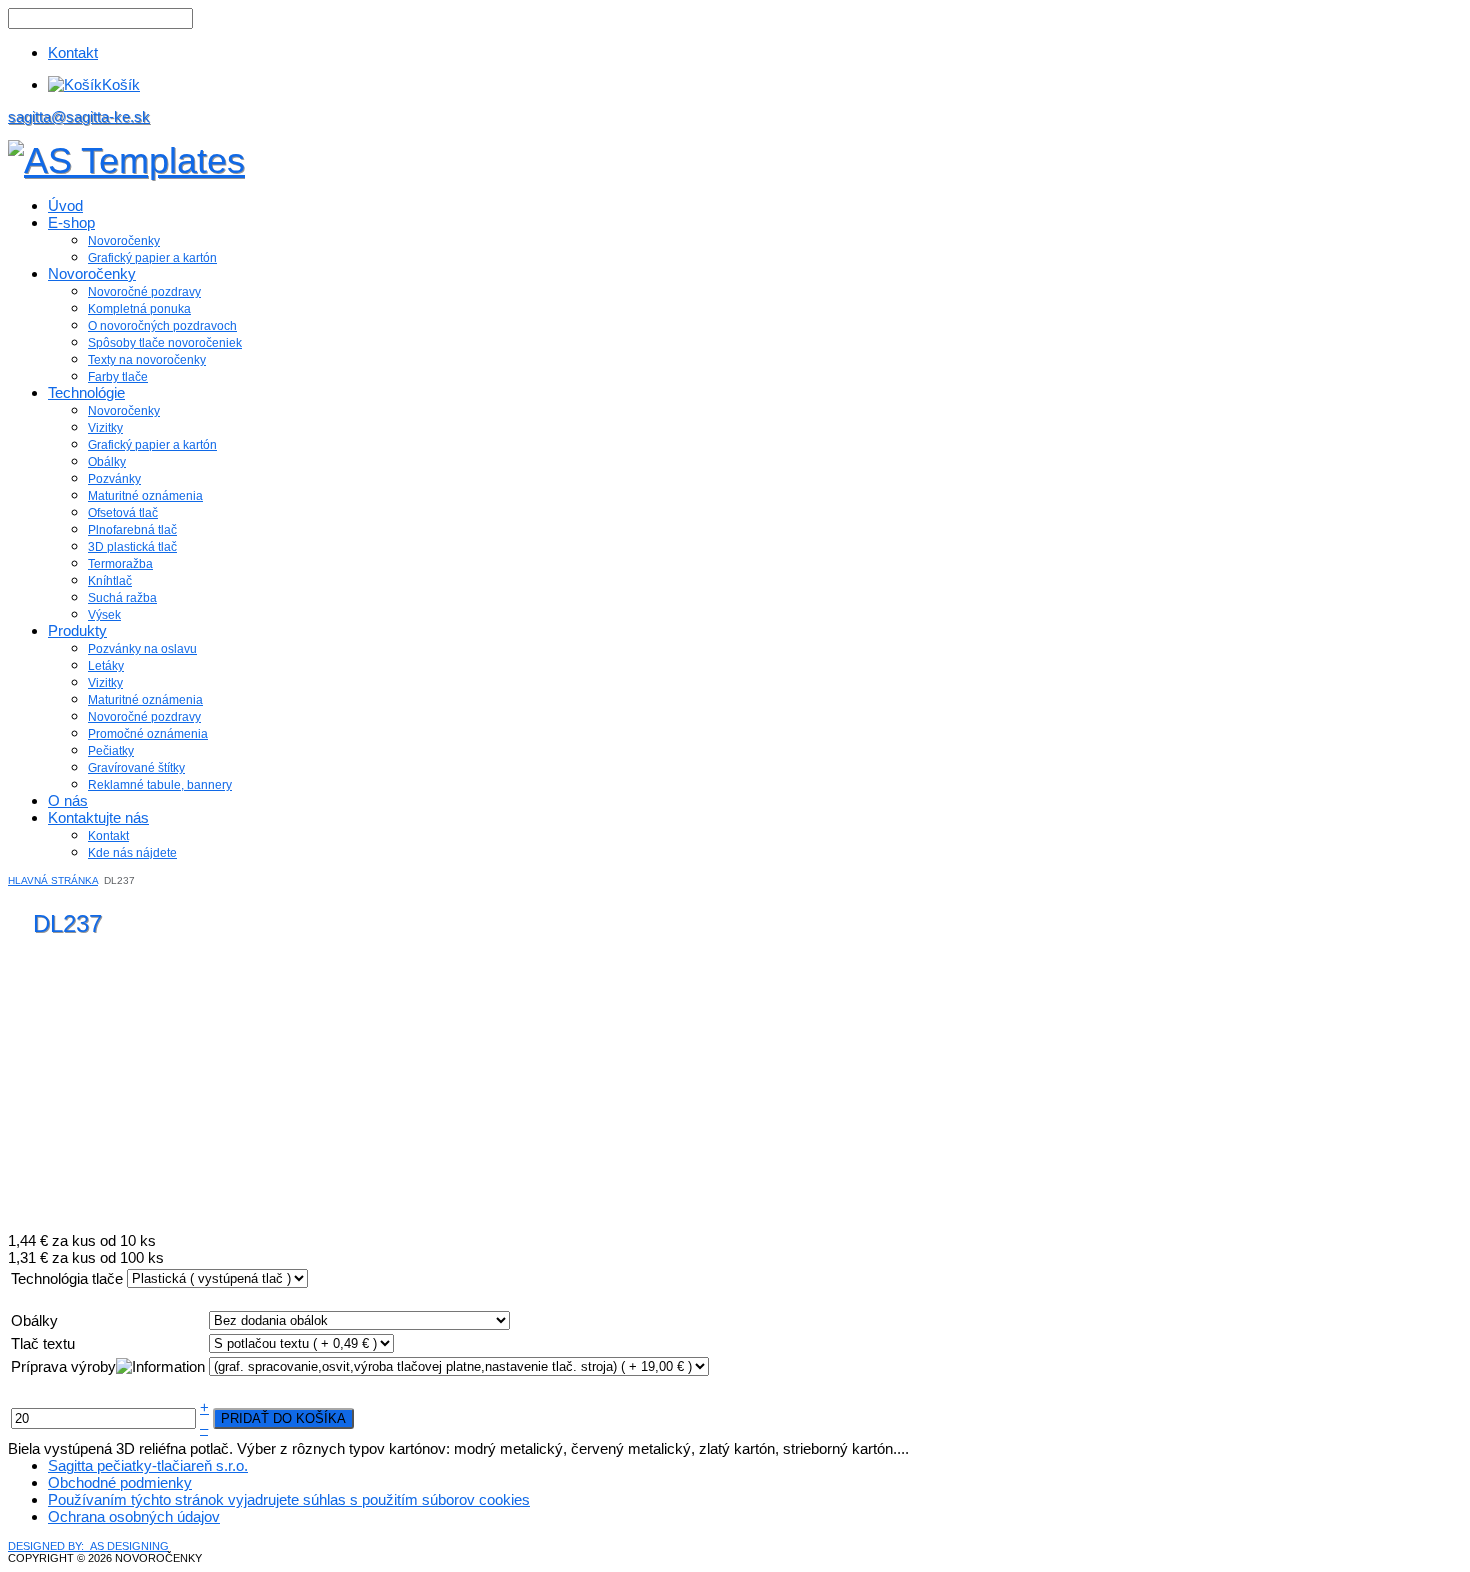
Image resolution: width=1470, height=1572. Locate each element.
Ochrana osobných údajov (134, 1516)
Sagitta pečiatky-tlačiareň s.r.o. (148, 1465)
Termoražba (120, 564)
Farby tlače (118, 377)
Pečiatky (111, 751)
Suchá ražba (122, 598)
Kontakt (73, 52)
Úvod (65, 205)
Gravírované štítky (136, 768)
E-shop (71, 222)
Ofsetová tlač (123, 513)
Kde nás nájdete (132, 853)
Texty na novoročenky (147, 360)
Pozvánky (114, 479)
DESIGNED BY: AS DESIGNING (88, 1546)
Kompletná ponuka (139, 309)
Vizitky (105, 428)
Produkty (77, 630)
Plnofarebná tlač (132, 530)
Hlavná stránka (53, 880)
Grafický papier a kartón (152, 258)
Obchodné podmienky (120, 1482)
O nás (68, 800)
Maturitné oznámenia (145, 496)
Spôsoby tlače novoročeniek (165, 343)
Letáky (106, 666)
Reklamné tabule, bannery (160, 785)
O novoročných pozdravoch (162, 326)
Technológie (86, 392)
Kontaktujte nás (98, 817)
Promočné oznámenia (148, 734)
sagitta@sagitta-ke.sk (79, 116)
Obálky (107, 462)
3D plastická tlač (132, 547)
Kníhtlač (110, 581)
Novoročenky (124, 241)
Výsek (104, 615)
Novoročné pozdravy (144, 292)
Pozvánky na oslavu (142, 649)
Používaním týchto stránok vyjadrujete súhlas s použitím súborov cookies (289, 1499)
